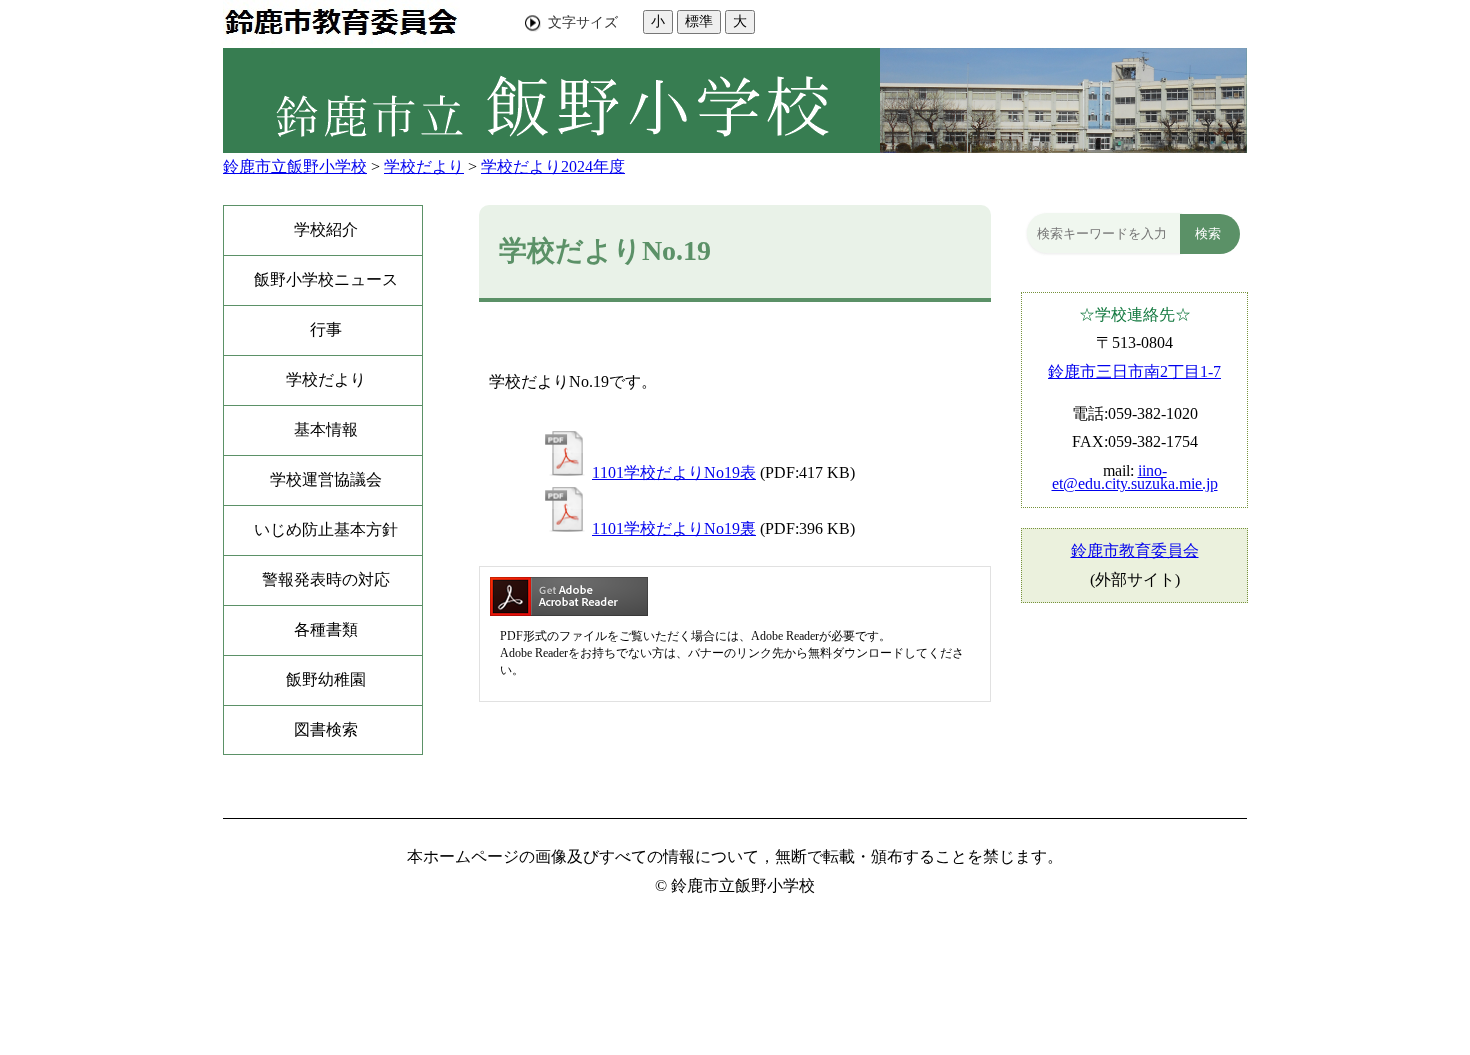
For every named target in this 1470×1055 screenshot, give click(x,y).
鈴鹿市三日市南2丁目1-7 (1134, 371)
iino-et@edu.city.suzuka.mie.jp (1135, 477)
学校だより (424, 166)
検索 (1208, 233)
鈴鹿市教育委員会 (1135, 550)
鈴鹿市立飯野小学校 (295, 166)
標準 (699, 21)
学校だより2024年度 (553, 166)
